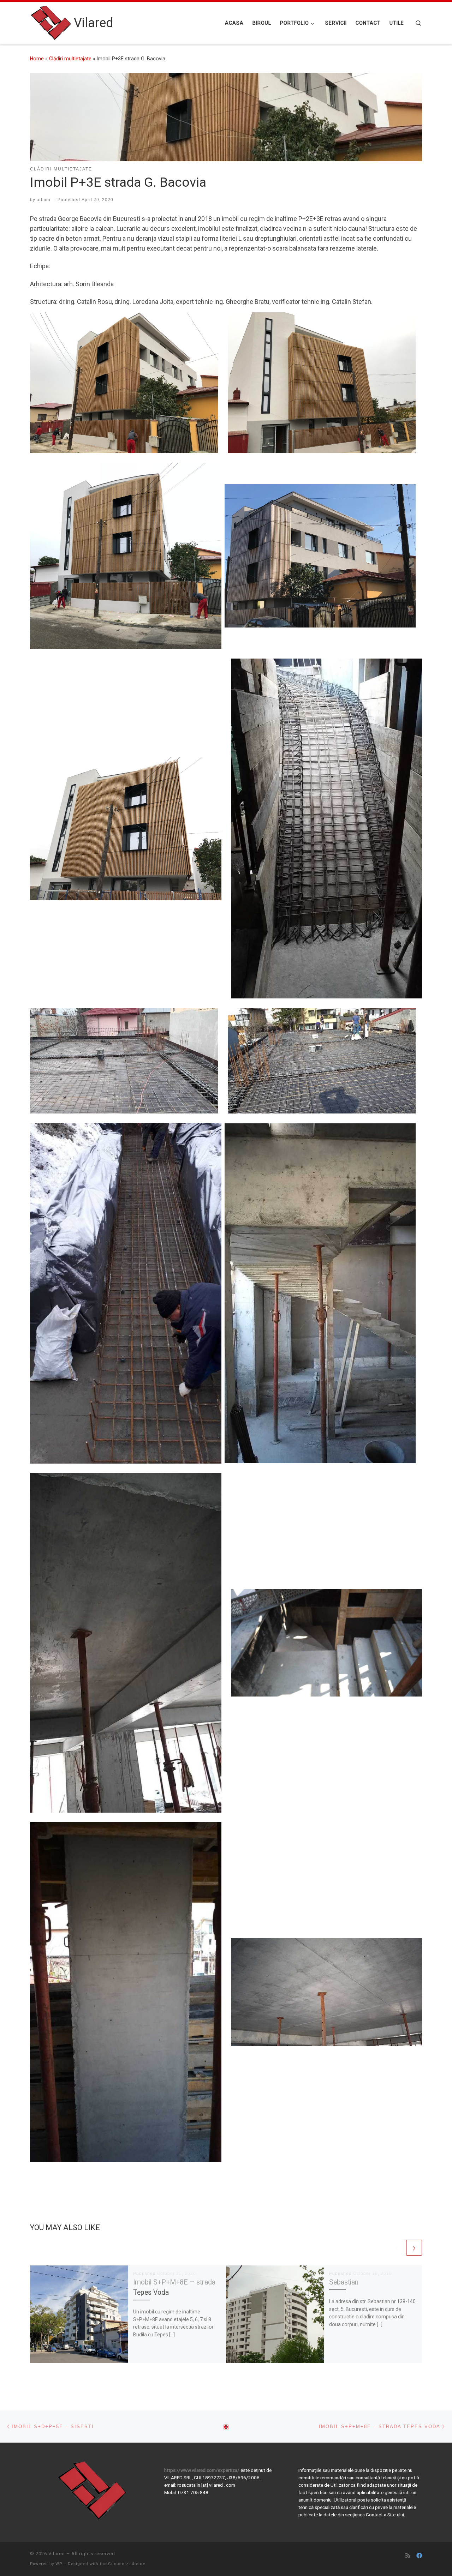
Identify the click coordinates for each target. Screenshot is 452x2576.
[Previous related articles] (397, 2248)
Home (37, 59)
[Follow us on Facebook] (419, 2556)
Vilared (57, 2554)
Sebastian (344, 2282)
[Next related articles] (414, 2248)
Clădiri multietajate (70, 59)
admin (44, 200)
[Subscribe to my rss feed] (408, 2556)
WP (59, 2564)
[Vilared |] (51, 22)
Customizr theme (127, 2564)
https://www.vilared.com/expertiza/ (202, 2470)
